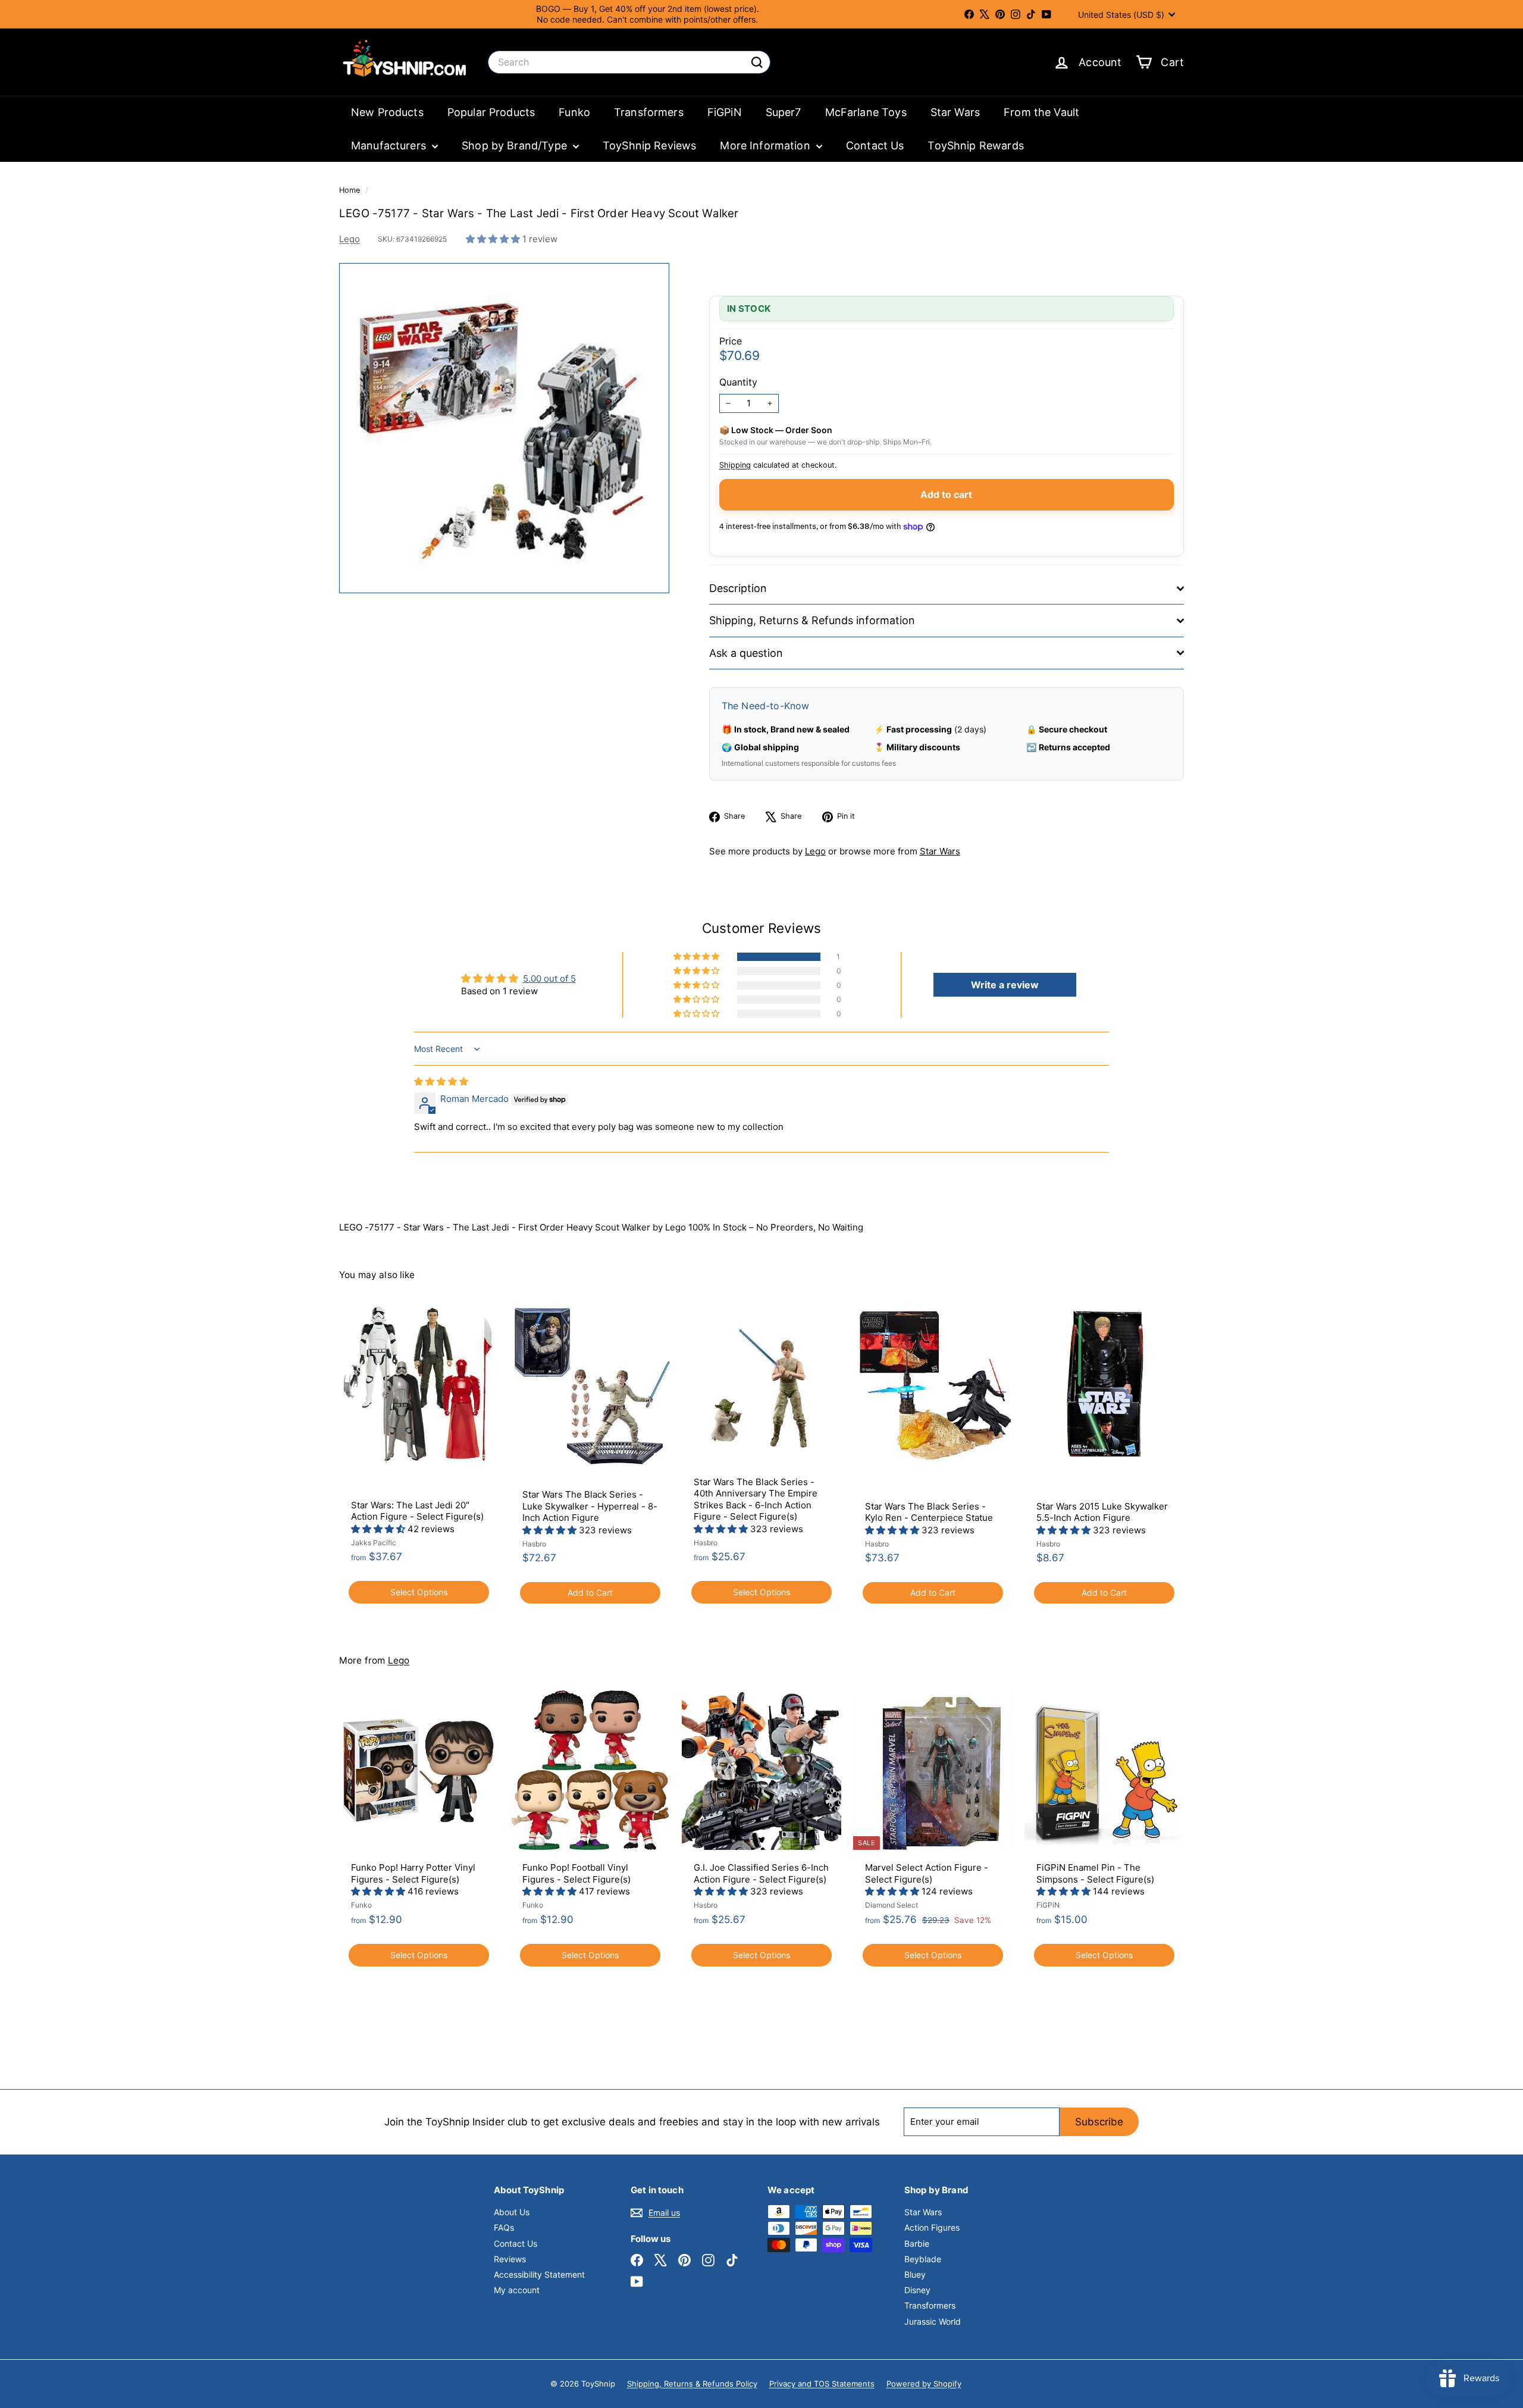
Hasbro (534, 1544)
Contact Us (875, 145)
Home (351, 190)
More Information (767, 145)
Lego (350, 239)
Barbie (917, 2243)
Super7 (784, 112)
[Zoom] (504, 428)
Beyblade (923, 2259)
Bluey (915, 2274)
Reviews (510, 2259)
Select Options (419, 1592)
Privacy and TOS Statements (822, 2384)
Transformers (649, 112)
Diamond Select (891, 1905)
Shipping (735, 465)
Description (738, 588)
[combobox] (629, 62)
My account (517, 2290)
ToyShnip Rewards (975, 145)
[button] (494, 239)
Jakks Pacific (374, 1543)
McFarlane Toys (866, 112)
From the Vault (1041, 112)
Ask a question (746, 653)
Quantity (738, 382)
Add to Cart (590, 1593)
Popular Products (491, 112)
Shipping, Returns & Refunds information (812, 620)
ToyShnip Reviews (649, 145)
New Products (387, 112)
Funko (574, 112)
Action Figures (932, 2227)
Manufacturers (390, 145)
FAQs (504, 2227)
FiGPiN (725, 112)
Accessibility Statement (539, 2274)
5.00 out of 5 (549, 978)
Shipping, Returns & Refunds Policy (692, 2384)
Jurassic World (933, 2321)
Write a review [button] (1005, 985)
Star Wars (955, 112)
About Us (512, 2212)
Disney (917, 2290)
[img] (441, 1081)
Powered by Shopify (924, 2384)
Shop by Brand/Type (516, 145)
